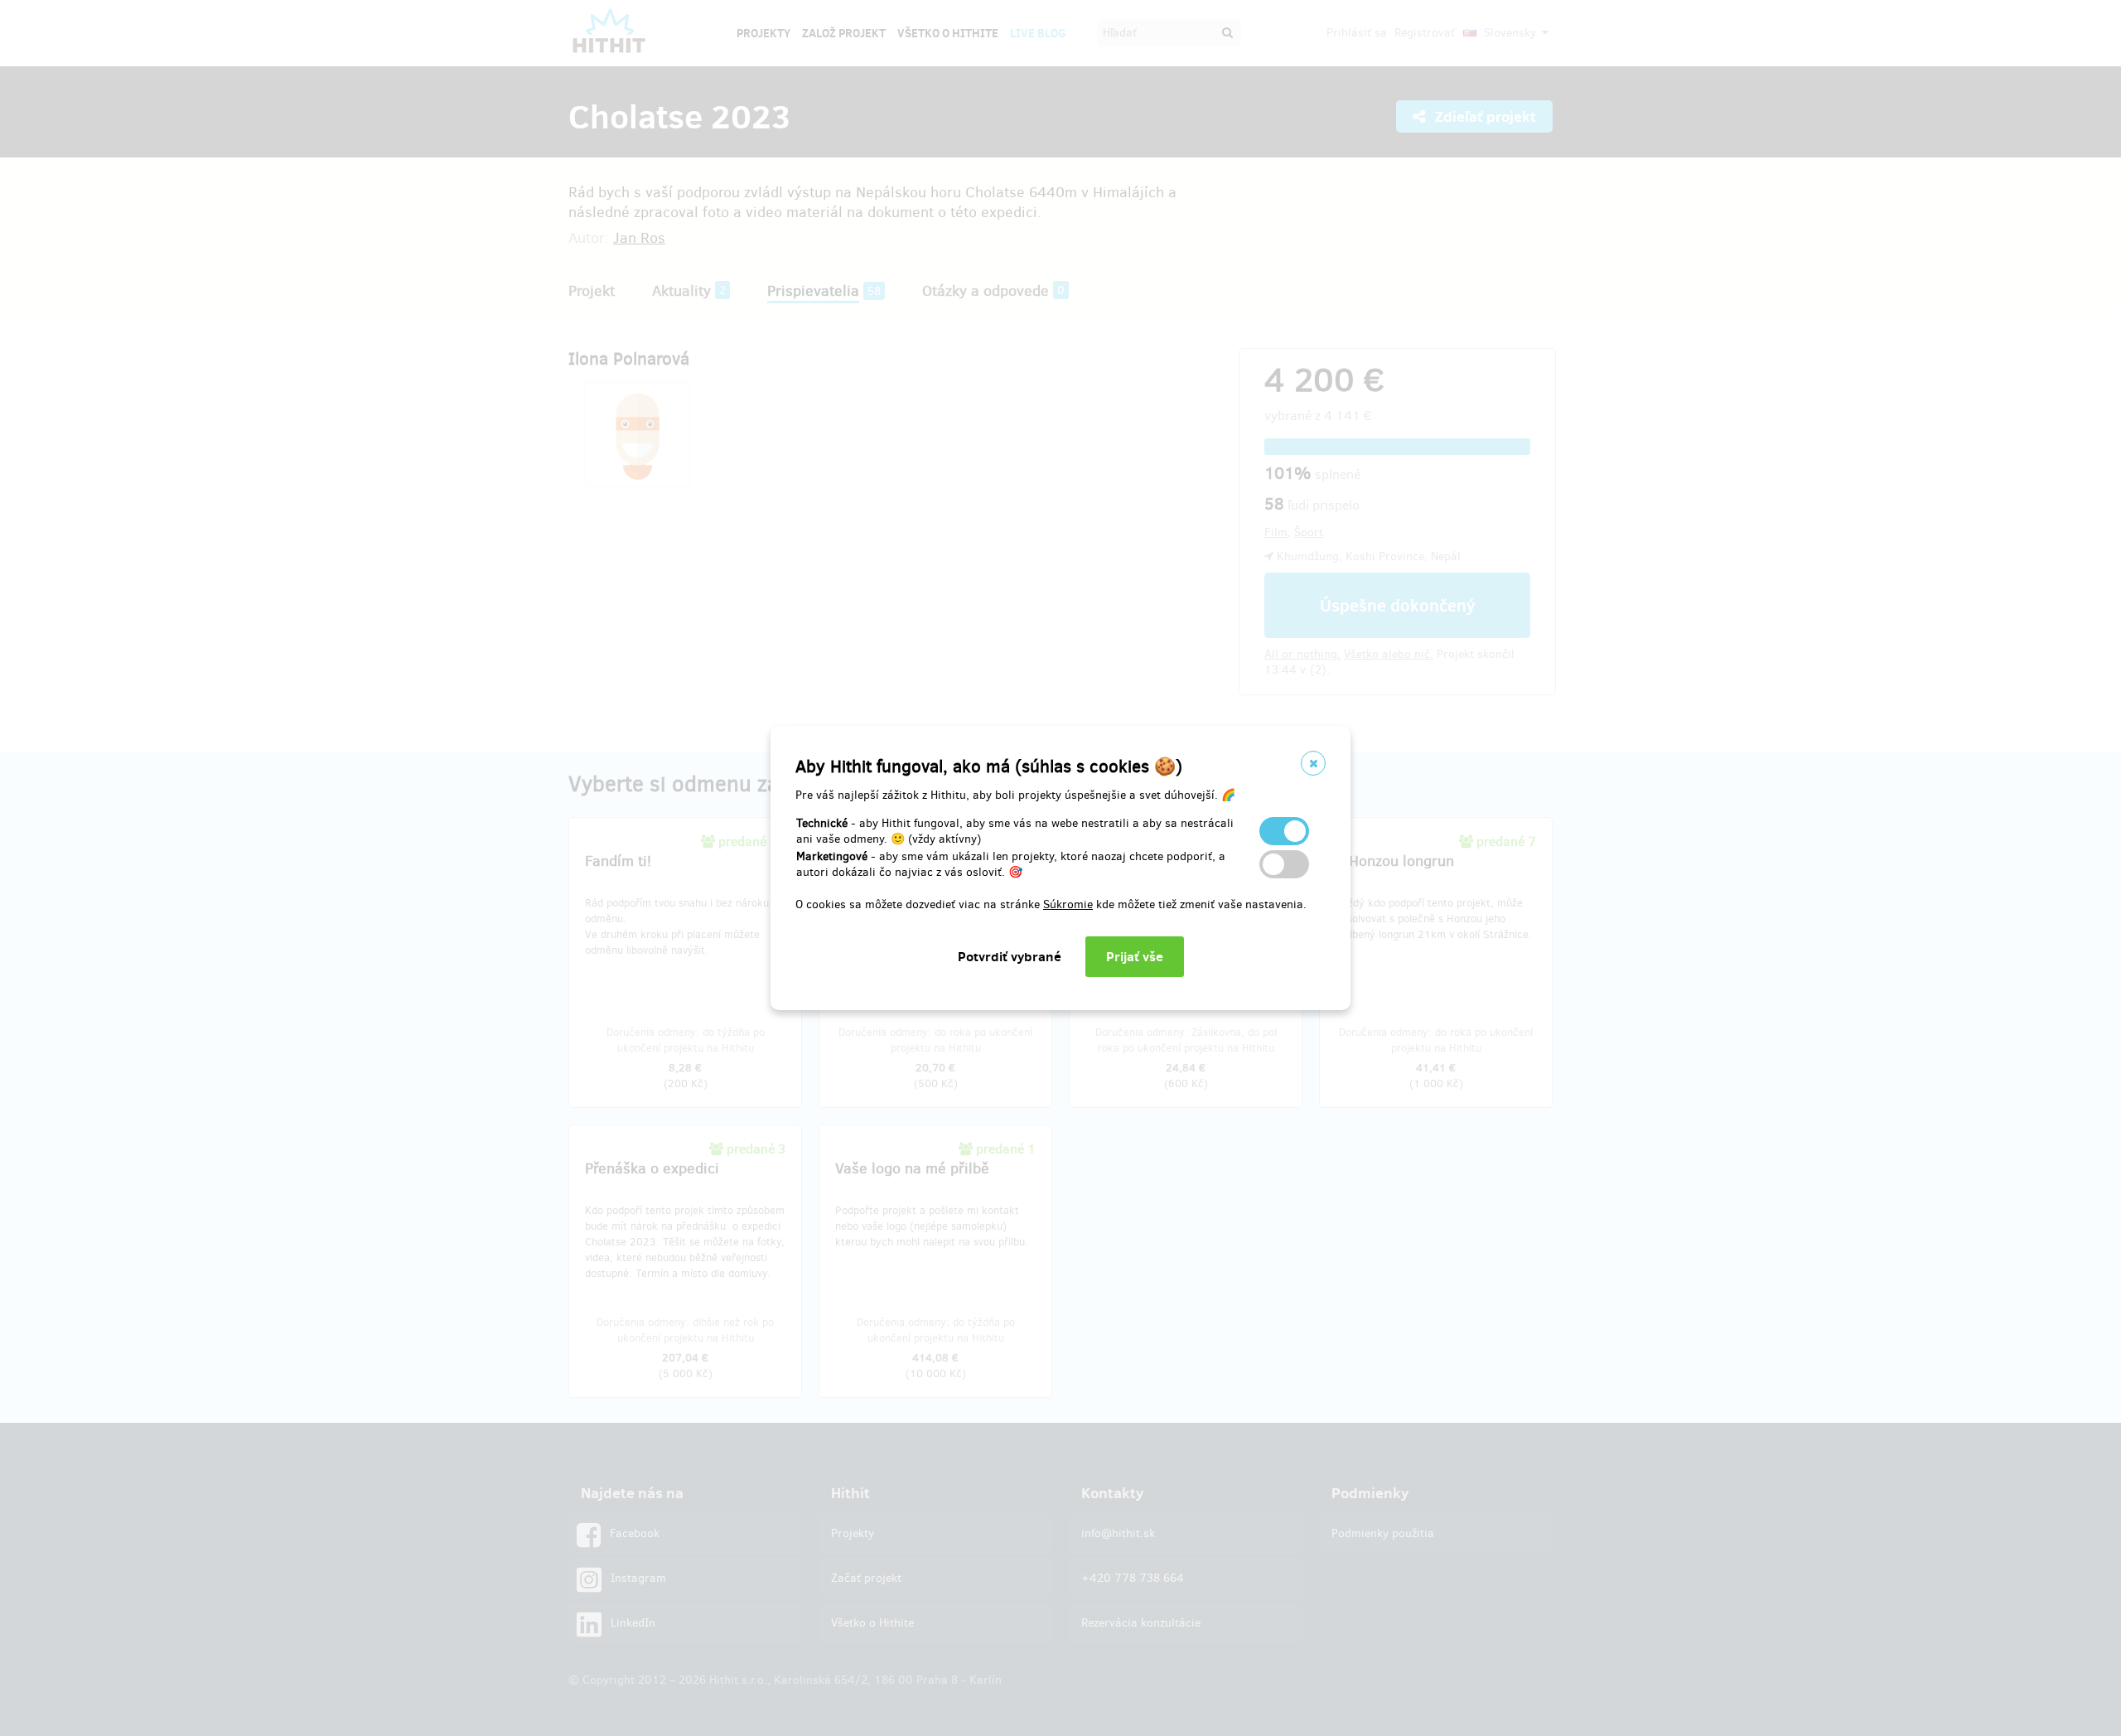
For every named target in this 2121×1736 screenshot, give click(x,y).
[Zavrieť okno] (1313, 763)
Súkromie (1068, 904)
